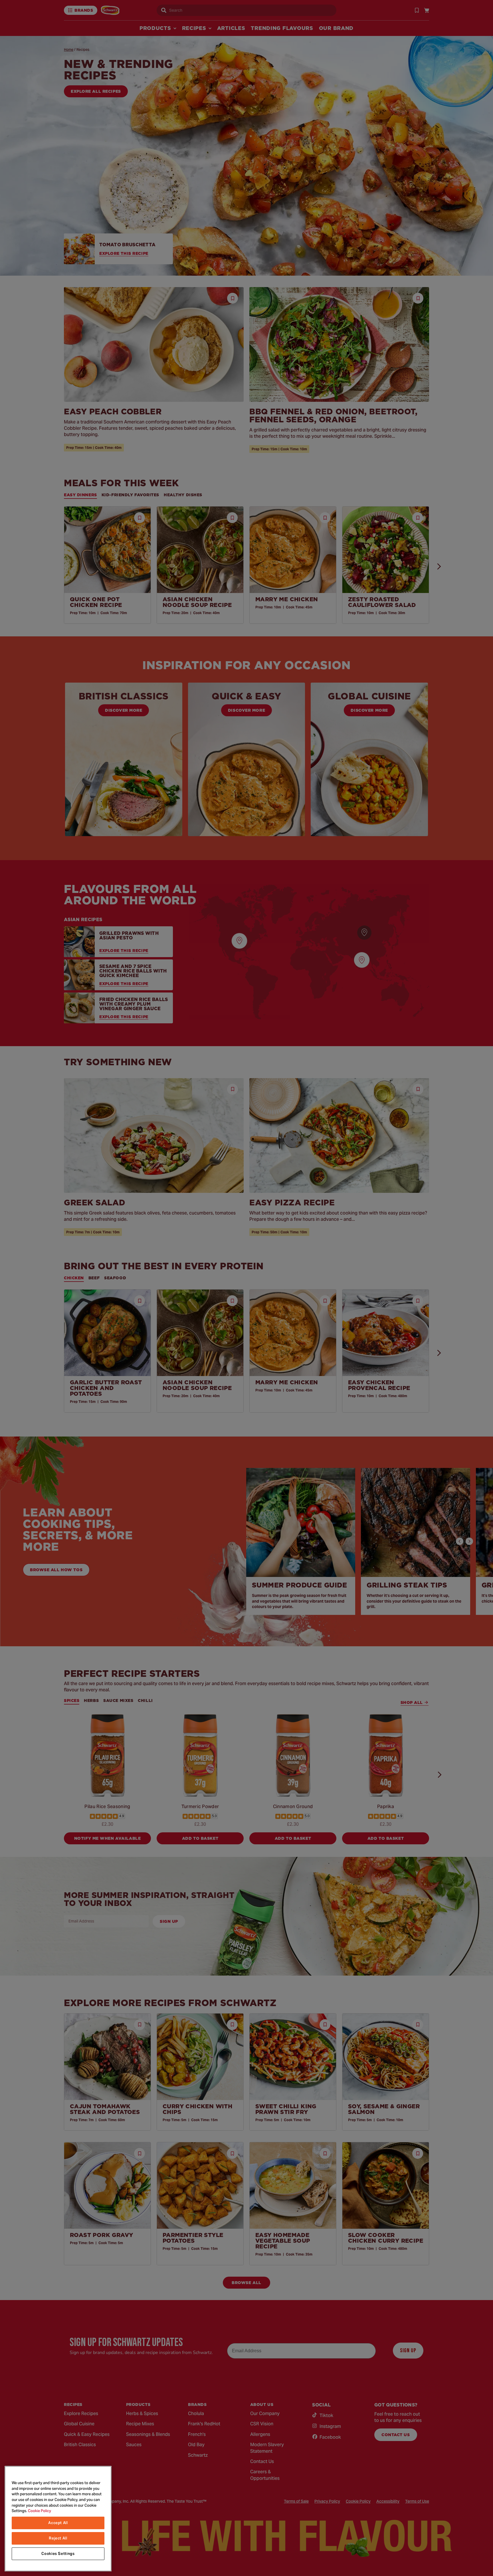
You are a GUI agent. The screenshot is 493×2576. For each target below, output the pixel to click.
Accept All (58, 2523)
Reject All (58, 2538)
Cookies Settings (58, 2554)
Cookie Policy (40, 2511)
